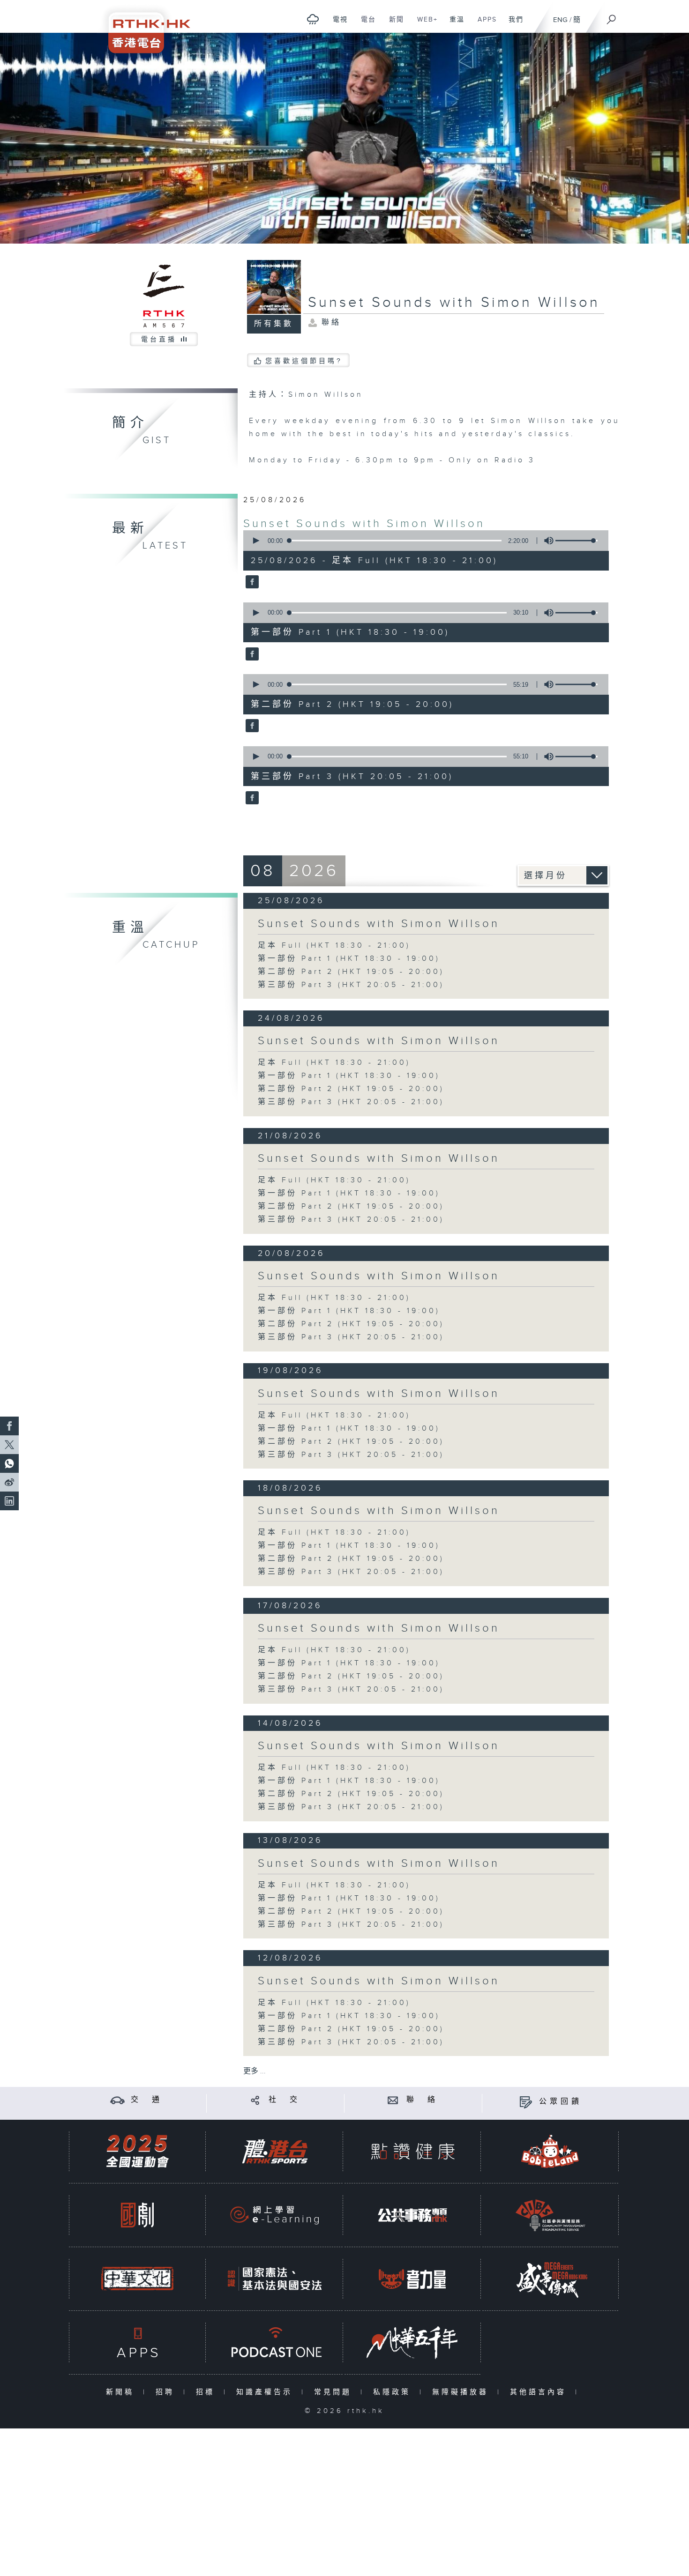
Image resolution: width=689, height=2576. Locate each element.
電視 (337, 24)
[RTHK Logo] (143, 26)
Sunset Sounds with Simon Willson (364, 524)
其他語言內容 (540, 2392)
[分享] (255, 2100)
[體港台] (275, 2151)
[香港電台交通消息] (117, 2100)
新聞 (393, 24)
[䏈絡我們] (393, 2100)
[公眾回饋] (526, 2102)
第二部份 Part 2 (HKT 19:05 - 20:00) (351, 972)
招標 (207, 2392)
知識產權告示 (266, 2392)
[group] (546, 541)
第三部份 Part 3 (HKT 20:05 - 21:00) (351, 985)
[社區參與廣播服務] (550, 2215)
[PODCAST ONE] (275, 2342)
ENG (560, 20)
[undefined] (313, 19)
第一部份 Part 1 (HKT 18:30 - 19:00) (349, 959)
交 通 (147, 2100)
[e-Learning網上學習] (275, 2215)
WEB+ (424, 24)
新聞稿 (122, 2392)
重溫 (453, 24)
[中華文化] (137, 2279)
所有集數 (274, 324)
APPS (484, 24)
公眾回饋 (561, 2102)
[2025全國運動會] (137, 2151)
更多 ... (255, 2071)
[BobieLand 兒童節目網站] (550, 2151)
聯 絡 (422, 2100)
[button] (255, 541)
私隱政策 (394, 2392)
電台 (365, 24)
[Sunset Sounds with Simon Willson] (251, 583)
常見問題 (335, 2392)
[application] (422, 541)
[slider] (577, 541)
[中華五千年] (412, 2342)
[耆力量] (412, 2279)
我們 (513, 24)
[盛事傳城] (550, 2279)
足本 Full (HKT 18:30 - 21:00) (334, 946)
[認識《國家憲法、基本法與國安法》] (275, 2279)
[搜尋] (612, 16)
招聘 (167, 2392)
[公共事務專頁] (412, 2215)
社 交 (285, 2100)
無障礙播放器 (462, 2392)
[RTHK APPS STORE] (137, 2342)
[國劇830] (137, 2215)
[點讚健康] (412, 2151)
